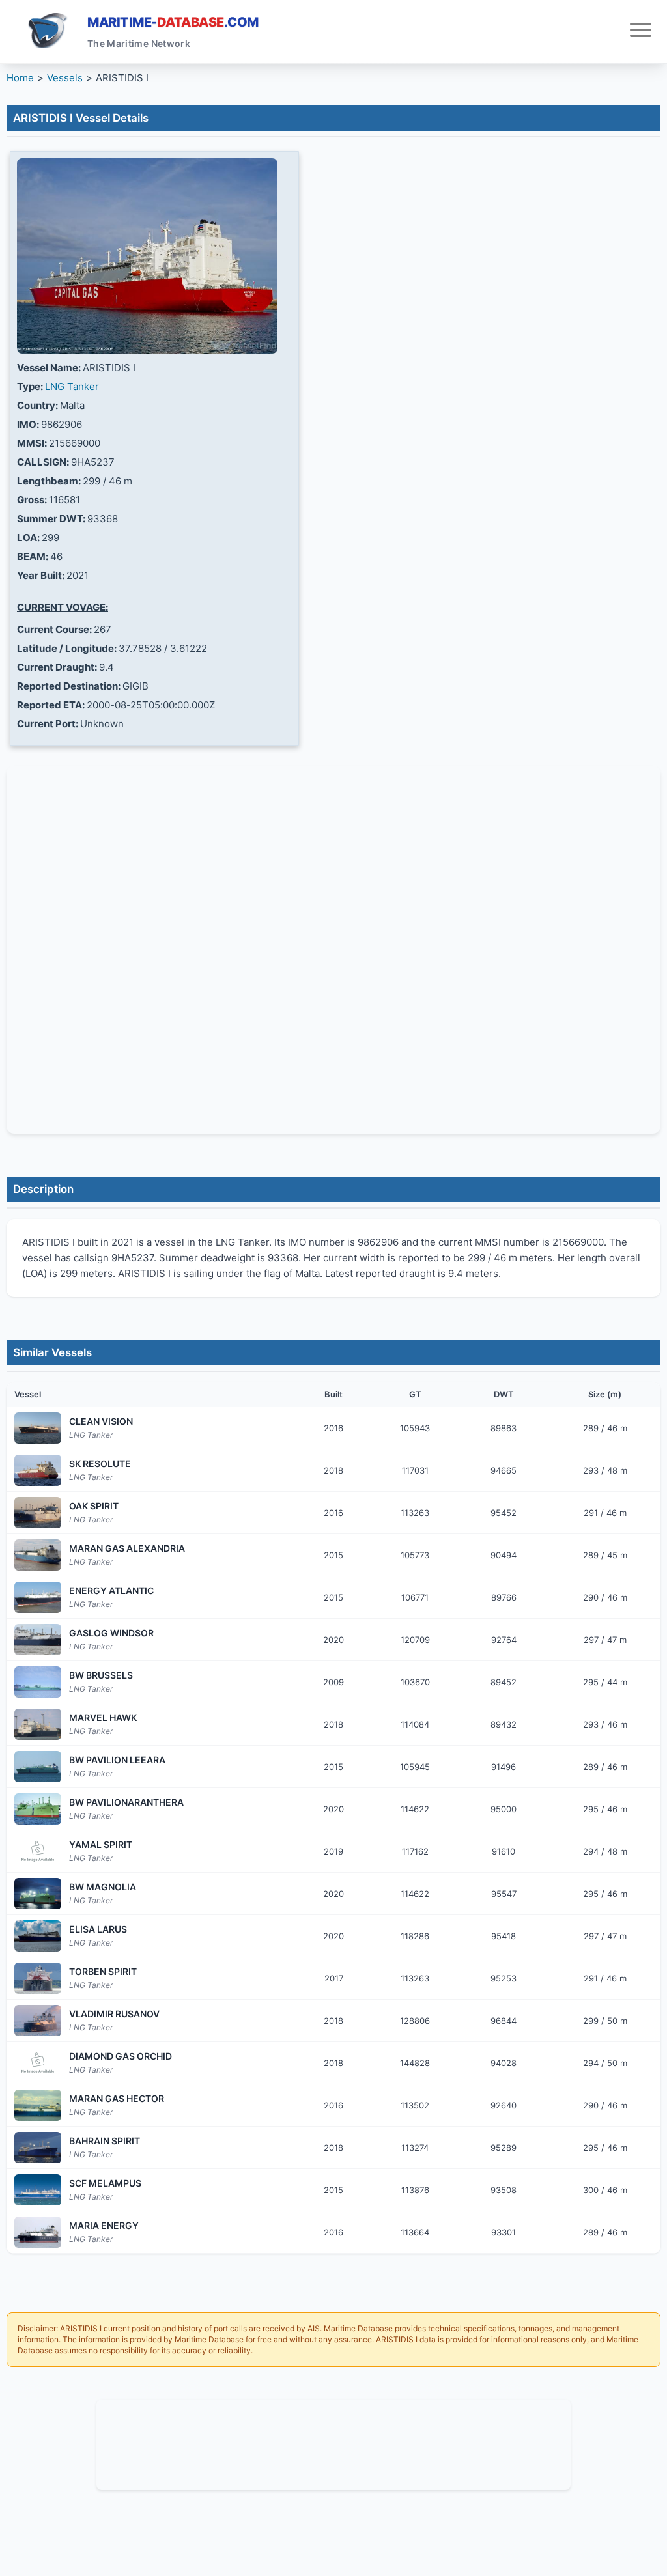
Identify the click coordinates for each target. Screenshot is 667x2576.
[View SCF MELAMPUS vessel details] (38, 2190)
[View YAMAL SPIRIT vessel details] (38, 1851)
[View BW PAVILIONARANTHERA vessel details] (38, 1809)
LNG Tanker (72, 386)
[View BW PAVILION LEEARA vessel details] (38, 1767)
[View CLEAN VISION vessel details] (38, 1428)
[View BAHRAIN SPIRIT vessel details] (38, 2148)
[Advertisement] (333, 2443)
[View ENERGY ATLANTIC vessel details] (38, 1597)
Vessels (65, 78)
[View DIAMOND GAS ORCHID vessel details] (38, 2063)
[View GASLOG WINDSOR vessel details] (38, 1640)
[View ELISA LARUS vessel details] (38, 1936)
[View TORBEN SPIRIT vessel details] (38, 1978)
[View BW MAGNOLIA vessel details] (38, 1894)
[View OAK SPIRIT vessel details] (38, 1513)
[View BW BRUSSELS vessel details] (38, 1682)
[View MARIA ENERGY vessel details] (38, 2232)
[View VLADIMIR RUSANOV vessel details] (38, 2021)
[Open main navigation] (641, 32)
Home (20, 78)
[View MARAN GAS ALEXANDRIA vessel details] (38, 1555)
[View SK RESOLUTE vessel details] (38, 1470)
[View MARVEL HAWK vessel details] (38, 1724)
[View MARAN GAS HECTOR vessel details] (38, 2105)
